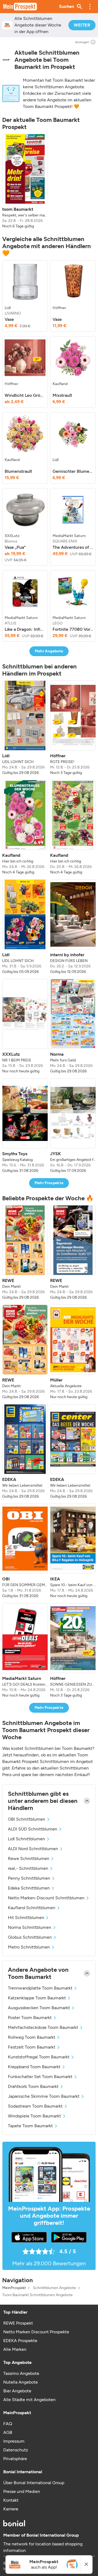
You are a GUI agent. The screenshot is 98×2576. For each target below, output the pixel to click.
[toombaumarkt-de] (6, 60)
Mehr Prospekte (49, 1183)
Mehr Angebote (49, 651)
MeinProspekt (14, 2288)
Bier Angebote (17, 2391)
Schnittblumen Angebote (54, 2288)
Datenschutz (16, 2450)
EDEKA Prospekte (20, 2341)
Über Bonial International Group (34, 2483)
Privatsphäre (15, 2459)
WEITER (82, 25)
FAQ (8, 2424)
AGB (8, 2432)
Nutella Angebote (21, 2382)
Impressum (14, 2441)
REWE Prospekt (18, 2323)
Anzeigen (82, 42)
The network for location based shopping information (43, 2547)
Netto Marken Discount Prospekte (36, 2332)
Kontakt (11, 2500)
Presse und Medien (22, 2491)
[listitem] (25, 181)
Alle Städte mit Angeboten (29, 2400)
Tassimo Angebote (21, 2373)
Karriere (11, 2509)
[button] (90, 7)
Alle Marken (15, 2349)
